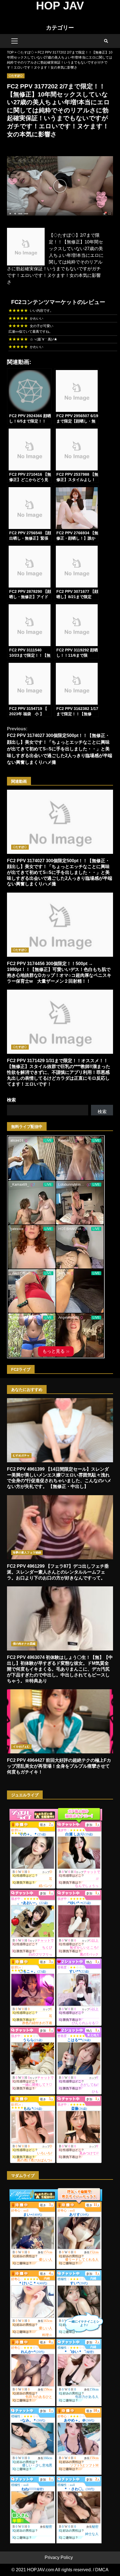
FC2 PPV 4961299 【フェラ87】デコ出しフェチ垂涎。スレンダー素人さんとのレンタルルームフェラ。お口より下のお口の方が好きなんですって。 (60, 1527)
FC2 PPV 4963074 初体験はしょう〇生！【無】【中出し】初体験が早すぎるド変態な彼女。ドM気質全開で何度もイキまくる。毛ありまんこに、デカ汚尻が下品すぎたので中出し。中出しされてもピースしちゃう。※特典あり (60, 1618)
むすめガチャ (21, 1455)
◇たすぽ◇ (16, 76)
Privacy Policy (59, 2557)
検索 (11, 1100)
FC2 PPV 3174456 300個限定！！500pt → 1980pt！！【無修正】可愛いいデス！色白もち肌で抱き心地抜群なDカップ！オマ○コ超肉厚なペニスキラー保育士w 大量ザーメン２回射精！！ (60, 925)
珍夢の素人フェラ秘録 (27, 1552)
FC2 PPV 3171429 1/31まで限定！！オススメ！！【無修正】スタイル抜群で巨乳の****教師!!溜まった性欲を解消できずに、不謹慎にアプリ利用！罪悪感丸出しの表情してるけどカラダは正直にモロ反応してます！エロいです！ (60, 1022)
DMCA (102, 2570)
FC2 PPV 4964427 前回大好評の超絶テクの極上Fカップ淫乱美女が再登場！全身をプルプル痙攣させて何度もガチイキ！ (60, 1721)
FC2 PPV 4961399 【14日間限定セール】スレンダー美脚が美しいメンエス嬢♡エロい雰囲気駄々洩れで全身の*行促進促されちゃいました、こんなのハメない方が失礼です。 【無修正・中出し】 (60, 1430)
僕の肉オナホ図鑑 (24, 1644)
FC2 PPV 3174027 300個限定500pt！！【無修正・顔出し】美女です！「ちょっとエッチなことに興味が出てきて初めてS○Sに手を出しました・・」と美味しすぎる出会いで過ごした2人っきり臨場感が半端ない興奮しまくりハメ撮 (60, 746)
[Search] (106, 41)
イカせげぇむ (21, 1747)
